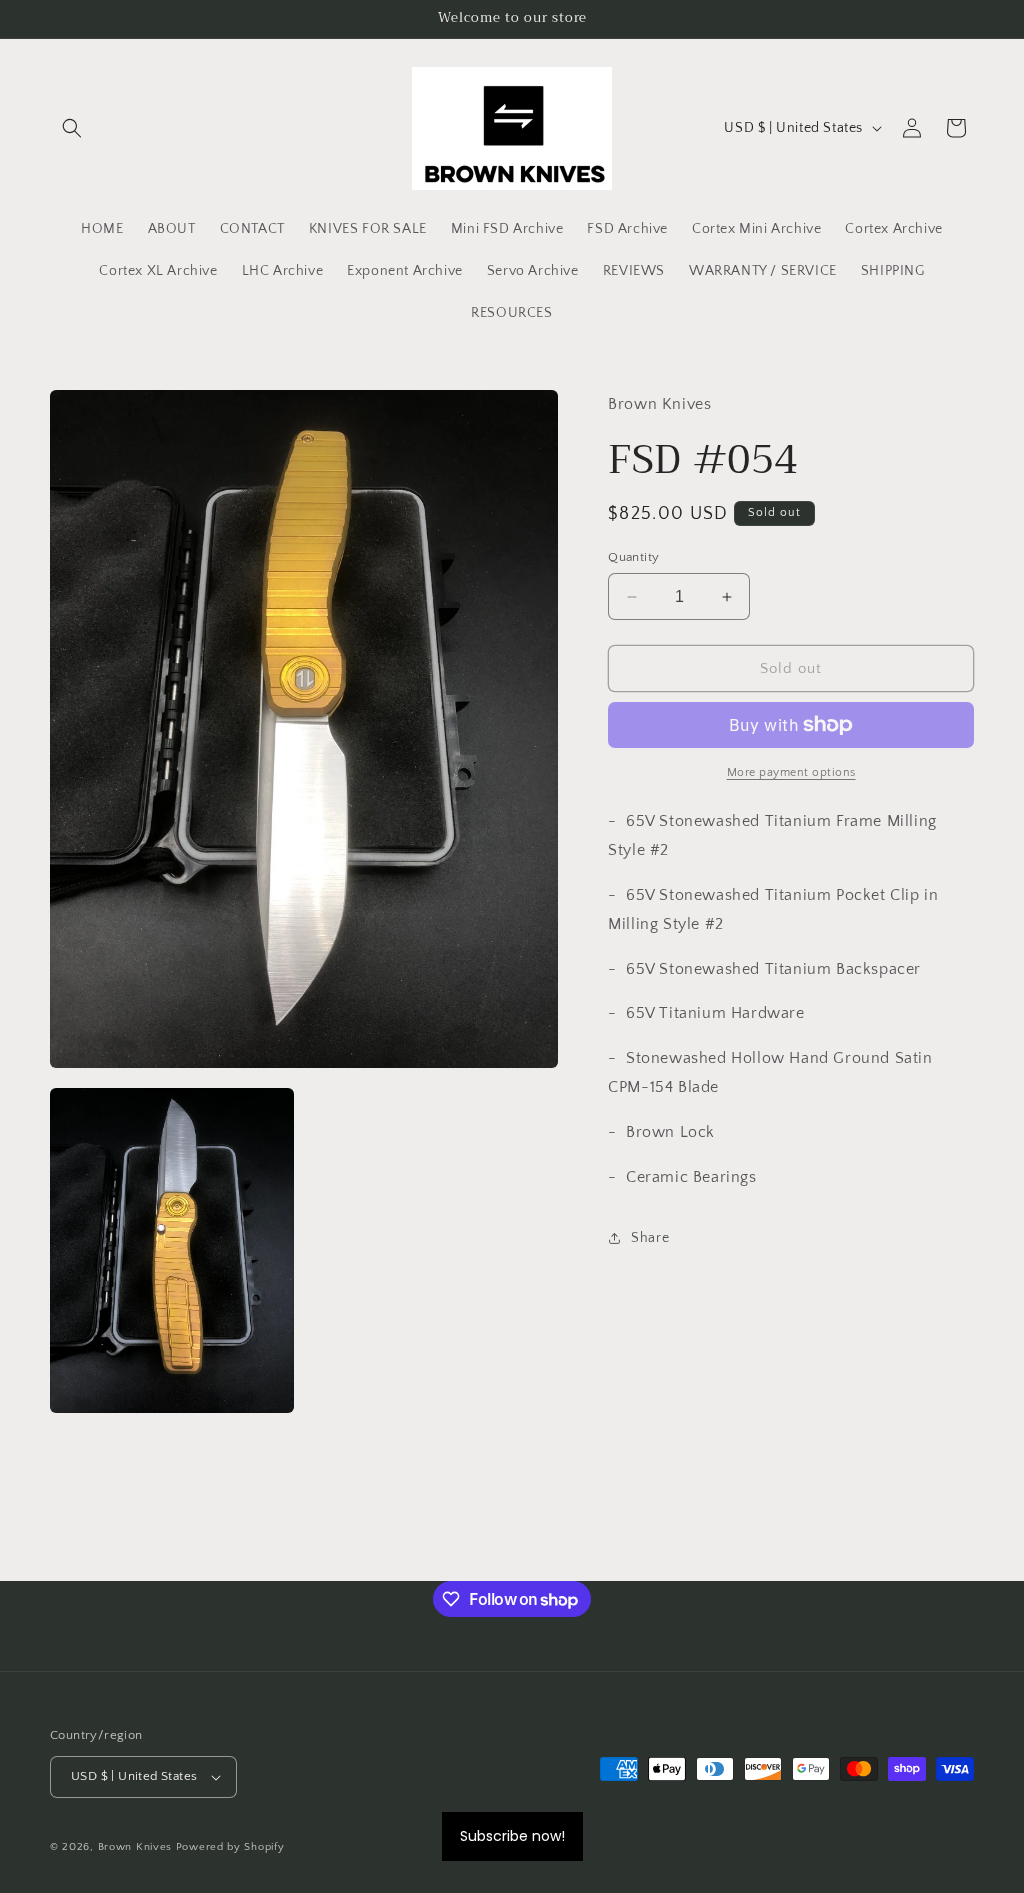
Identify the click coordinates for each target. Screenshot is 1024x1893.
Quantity (633, 557)
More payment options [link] (791, 772)
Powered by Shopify (230, 1847)
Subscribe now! (512, 1836)
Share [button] (650, 1238)
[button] (72, 128)
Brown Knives (135, 1847)
